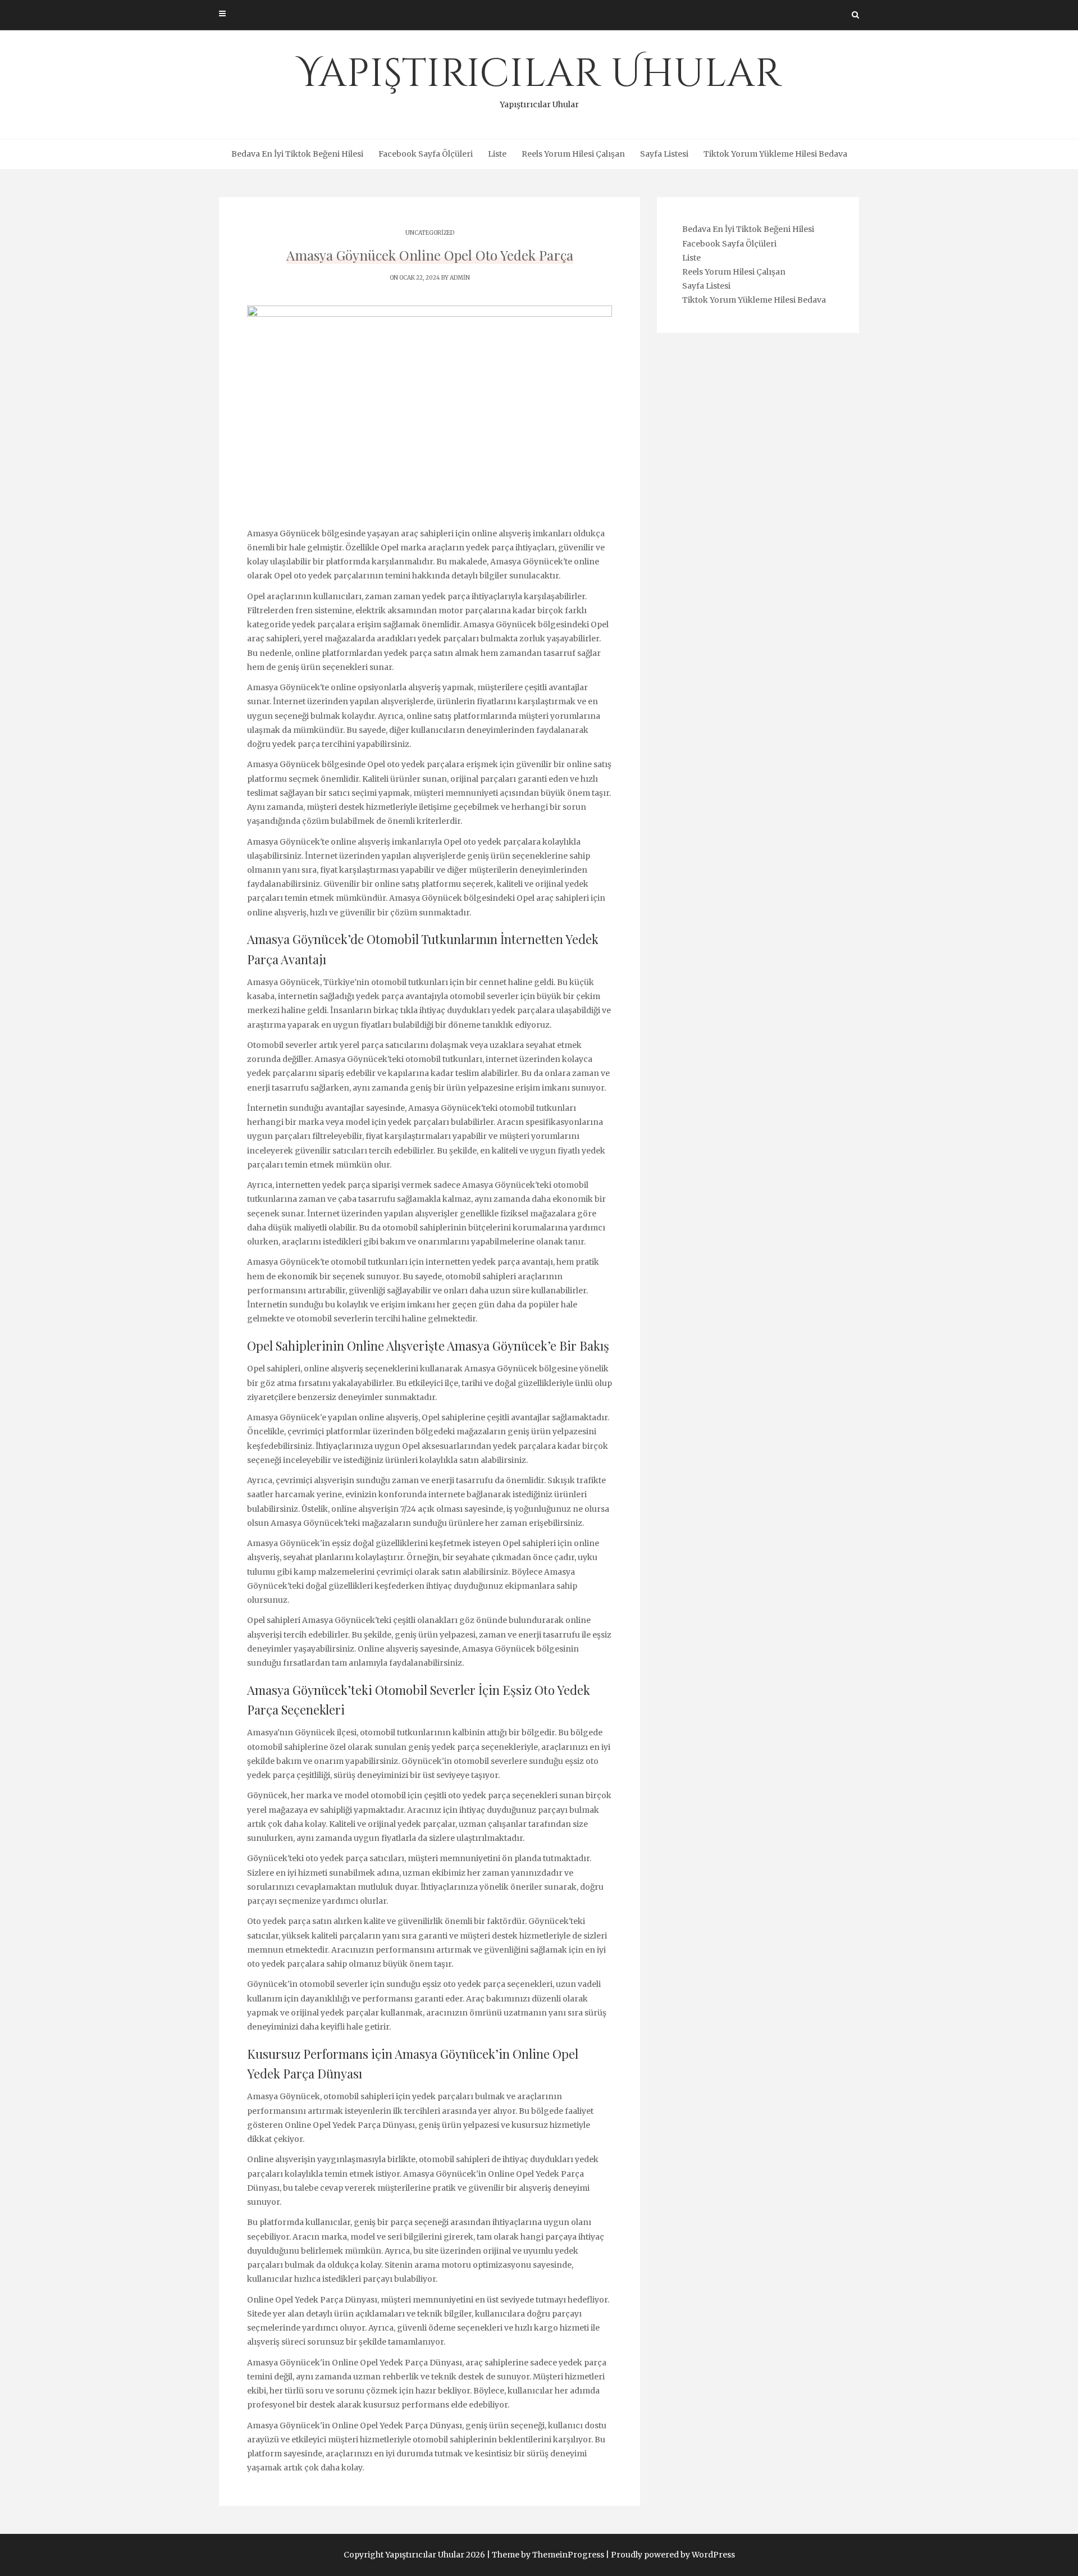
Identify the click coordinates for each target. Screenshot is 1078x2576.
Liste (497, 154)
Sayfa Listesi (664, 154)
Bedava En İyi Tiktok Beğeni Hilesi (297, 154)
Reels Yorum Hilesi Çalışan (573, 154)
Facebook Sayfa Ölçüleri (426, 154)
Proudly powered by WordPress (673, 2555)
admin (460, 278)
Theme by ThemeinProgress (548, 2555)
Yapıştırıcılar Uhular (539, 79)
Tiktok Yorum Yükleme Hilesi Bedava (775, 154)
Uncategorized (430, 233)
